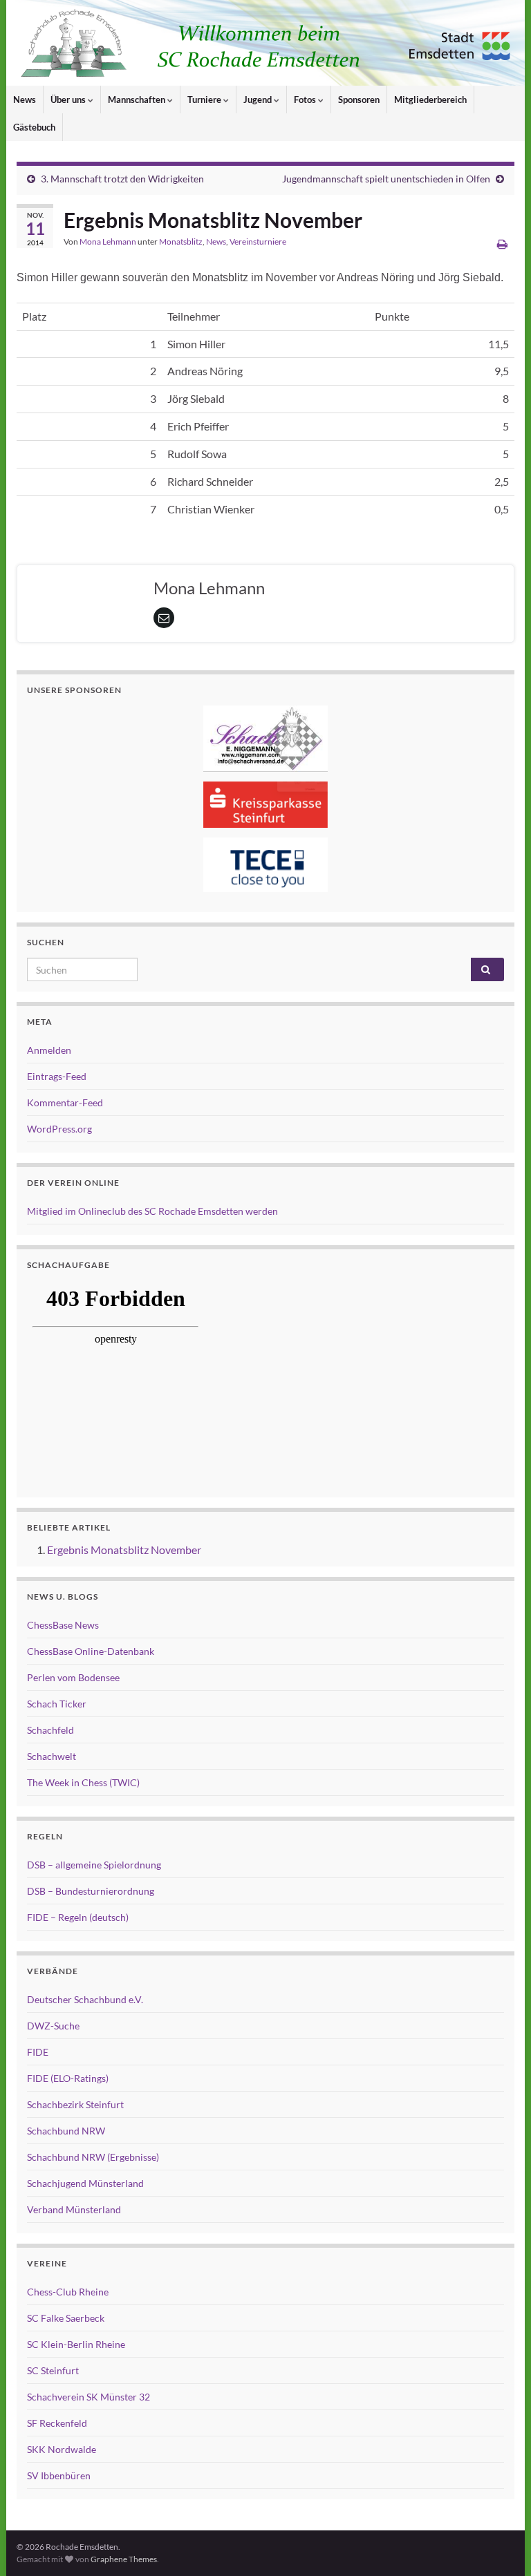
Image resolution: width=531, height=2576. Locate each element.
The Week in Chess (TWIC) (83, 1782)
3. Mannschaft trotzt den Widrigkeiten (122, 179)
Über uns (69, 100)
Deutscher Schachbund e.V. (85, 1999)
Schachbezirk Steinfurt (75, 2104)
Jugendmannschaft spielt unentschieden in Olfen (386, 179)
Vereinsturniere (258, 241)
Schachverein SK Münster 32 (88, 2397)
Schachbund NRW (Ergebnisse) (93, 2157)
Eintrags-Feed (57, 1076)
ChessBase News (63, 1625)
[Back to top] (500, 2545)
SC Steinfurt (53, 2370)
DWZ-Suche (53, 2026)
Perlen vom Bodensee (73, 1677)
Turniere (205, 100)
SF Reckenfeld (57, 2423)
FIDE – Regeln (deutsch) (78, 1917)
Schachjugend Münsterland (85, 2183)
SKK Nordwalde (62, 2449)
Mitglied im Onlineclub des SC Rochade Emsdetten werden (152, 1211)
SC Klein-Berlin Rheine (76, 2344)
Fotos (306, 100)
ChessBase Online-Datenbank (91, 1651)
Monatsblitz (181, 241)
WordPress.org (59, 1129)
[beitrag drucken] (502, 244)
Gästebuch (34, 127)
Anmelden (49, 1050)
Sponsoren (359, 100)
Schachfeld (50, 1730)
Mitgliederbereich (430, 100)
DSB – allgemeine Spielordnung (94, 1865)
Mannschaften (138, 100)
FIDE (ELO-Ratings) (68, 2078)
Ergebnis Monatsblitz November (124, 1550)
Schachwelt (52, 1756)
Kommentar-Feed (65, 1102)
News (25, 100)
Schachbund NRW (66, 2131)
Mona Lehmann (108, 241)
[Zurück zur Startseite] (265, 43)
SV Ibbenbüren (59, 2475)
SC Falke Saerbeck (66, 2318)
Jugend (259, 100)
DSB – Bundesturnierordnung (91, 1891)
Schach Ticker (57, 1704)
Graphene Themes (124, 2559)
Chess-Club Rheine (68, 2292)
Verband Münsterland (74, 2209)
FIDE (38, 2052)
